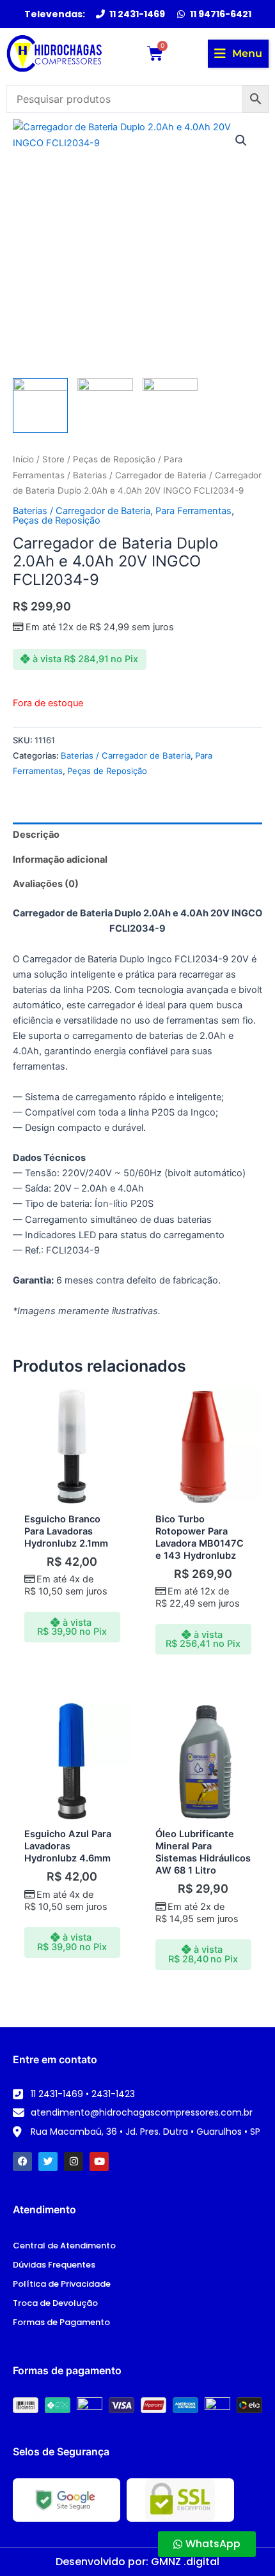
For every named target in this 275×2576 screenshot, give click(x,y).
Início (23, 459)
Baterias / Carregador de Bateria (140, 475)
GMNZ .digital (185, 2562)
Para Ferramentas (193, 511)
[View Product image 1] (40, 405)
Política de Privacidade (62, 2284)
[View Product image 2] (105, 405)
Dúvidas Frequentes (54, 2265)
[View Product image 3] (170, 405)
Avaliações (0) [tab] (46, 884)
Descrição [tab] (36, 835)
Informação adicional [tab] (60, 860)
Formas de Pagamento (61, 2322)
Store (53, 459)
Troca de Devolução (55, 2303)
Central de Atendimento (64, 2246)
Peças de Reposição (114, 459)
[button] (238, 54)
